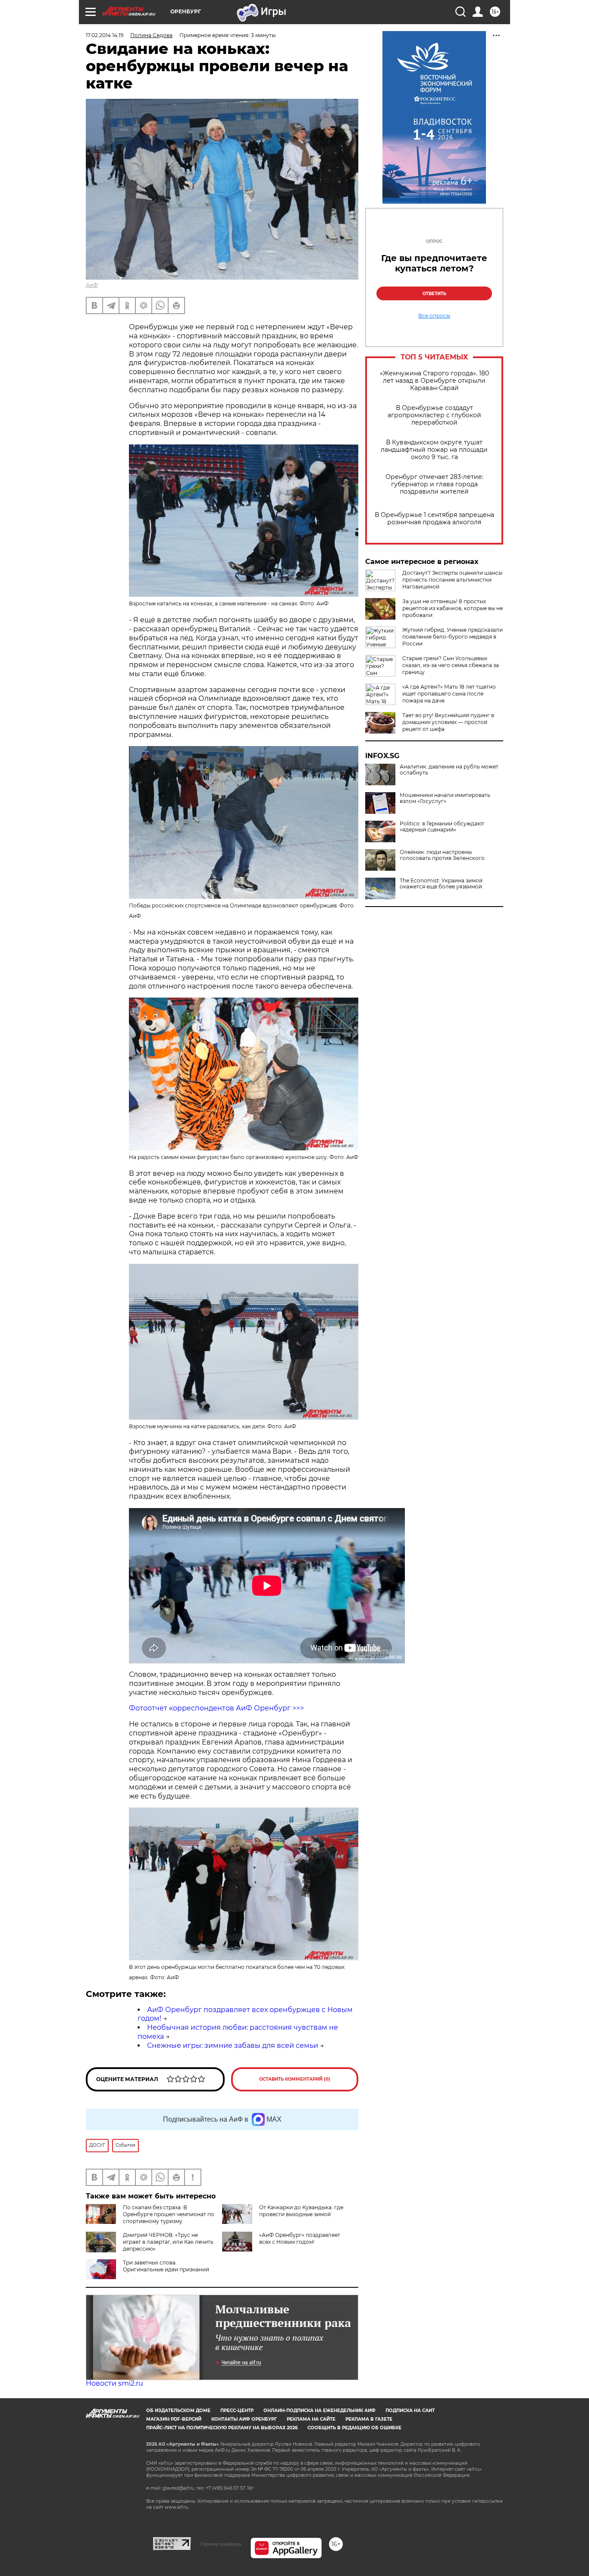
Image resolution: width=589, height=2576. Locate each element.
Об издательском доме (178, 2411)
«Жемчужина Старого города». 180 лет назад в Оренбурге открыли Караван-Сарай (434, 381)
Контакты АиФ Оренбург (244, 2419)
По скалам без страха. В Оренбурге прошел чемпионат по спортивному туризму (169, 2214)
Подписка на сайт (410, 2411)
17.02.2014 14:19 (105, 35)
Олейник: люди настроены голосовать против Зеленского (442, 855)
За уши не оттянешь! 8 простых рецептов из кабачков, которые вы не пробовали (453, 608)
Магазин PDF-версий (174, 2419)
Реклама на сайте (311, 2419)
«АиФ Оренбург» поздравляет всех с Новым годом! (300, 2238)
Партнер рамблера (221, 2544)
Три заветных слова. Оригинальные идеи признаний (166, 2266)
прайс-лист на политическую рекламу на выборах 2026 (222, 2428)
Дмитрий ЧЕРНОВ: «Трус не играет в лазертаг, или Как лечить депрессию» (168, 2242)
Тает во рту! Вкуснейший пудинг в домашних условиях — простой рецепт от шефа (448, 722)
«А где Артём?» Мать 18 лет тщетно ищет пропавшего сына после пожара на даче (449, 694)
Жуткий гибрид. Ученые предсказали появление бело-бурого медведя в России (453, 637)
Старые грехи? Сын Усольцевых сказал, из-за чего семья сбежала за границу (451, 665)
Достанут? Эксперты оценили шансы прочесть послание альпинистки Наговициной (452, 580)
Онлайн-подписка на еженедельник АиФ (320, 2411)
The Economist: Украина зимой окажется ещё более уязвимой (441, 884)
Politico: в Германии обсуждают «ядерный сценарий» (442, 827)
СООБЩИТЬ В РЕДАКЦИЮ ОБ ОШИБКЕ (354, 2428)
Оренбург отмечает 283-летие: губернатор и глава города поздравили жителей (434, 484)
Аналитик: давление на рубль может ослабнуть (449, 770)
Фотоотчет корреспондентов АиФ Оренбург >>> (216, 1708)
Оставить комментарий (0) (295, 2079)
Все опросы (434, 316)
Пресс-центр (237, 2411)
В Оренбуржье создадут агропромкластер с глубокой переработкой (434, 415)
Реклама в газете (369, 2419)
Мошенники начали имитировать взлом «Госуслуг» (445, 798)
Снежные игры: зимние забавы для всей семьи (233, 2045)
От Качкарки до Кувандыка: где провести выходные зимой (301, 2211)
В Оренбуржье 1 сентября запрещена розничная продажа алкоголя (434, 519)
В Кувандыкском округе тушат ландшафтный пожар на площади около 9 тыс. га (434, 450)
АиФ (92, 285)
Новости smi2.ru (114, 2383)
